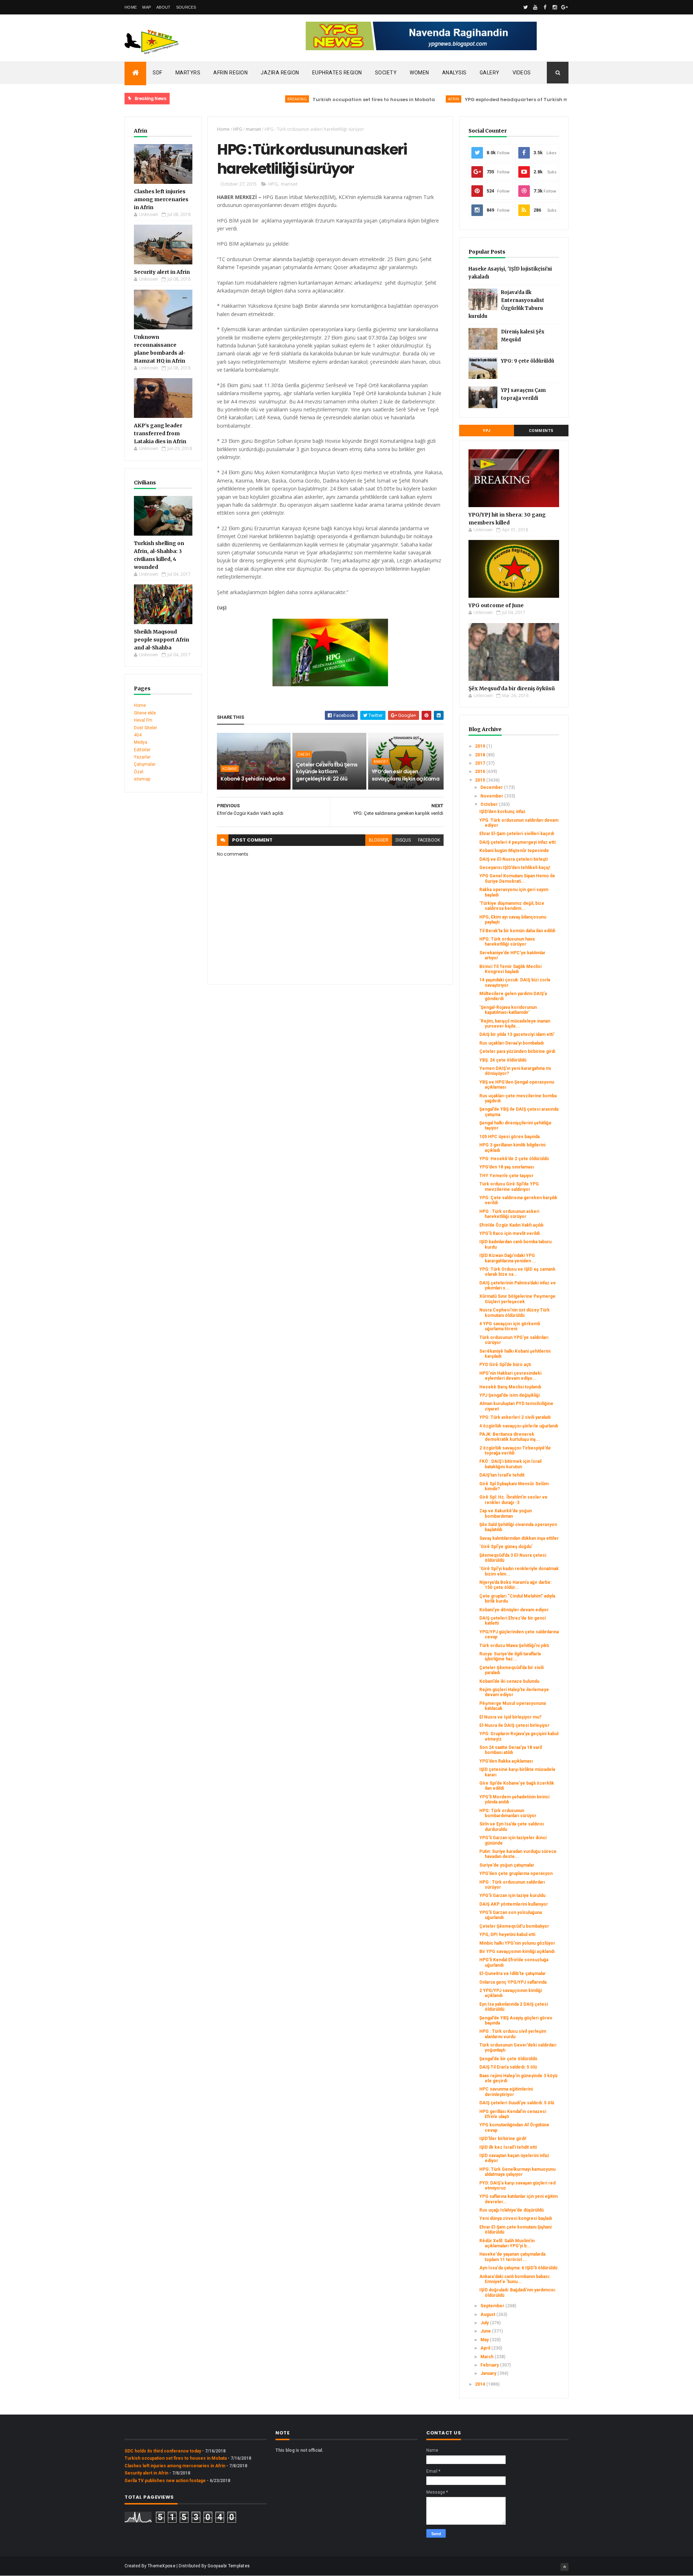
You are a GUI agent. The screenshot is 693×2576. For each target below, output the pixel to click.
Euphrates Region (337, 73)
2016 (481, 771)
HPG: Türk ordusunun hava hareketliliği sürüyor (507, 942)
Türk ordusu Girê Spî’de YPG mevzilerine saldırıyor (509, 1187)
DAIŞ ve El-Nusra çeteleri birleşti (513, 859)
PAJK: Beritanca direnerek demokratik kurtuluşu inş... (510, 1437)
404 (138, 735)
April (486, 2348)
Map (147, 7)
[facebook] (545, 7)
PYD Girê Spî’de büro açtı (505, 1365)
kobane (230, 769)
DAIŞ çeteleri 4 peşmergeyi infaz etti (517, 842)
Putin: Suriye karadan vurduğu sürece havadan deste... (518, 1854)
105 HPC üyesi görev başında (509, 1137)
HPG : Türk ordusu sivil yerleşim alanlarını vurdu (513, 2034)
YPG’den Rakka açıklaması (506, 1761)
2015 (481, 780)
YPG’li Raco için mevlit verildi (509, 1233)
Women (419, 73)
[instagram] (555, 7)
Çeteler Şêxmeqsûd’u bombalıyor (514, 1926)
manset (253, 129)
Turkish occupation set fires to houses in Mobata (328, 100)
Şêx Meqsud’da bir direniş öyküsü (512, 688)
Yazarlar (142, 757)
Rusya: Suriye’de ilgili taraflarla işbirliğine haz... (510, 1656)
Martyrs (188, 73)
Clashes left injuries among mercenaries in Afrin (161, 199)
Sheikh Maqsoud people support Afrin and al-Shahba (162, 640)
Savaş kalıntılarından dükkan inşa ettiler (519, 1538)
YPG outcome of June (496, 605)
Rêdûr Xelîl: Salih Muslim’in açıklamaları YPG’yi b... (507, 2243)
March (487, 2357)
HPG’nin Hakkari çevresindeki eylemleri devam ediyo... (510, 1376)
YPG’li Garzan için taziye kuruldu (512, 1896)
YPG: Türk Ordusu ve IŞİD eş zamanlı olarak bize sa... (517, 1272)
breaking (252, 99)
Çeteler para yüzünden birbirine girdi (517, 1051)
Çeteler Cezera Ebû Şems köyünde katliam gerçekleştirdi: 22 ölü (327, 772)
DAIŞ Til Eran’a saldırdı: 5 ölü (508, 2067)
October (490, 804)
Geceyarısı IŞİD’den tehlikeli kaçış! (515, 868)
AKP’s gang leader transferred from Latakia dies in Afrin (160, 433)
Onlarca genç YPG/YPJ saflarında (513, 1982)
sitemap (142, 779)
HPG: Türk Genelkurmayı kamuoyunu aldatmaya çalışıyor (517, 2172)
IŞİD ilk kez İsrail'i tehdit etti (508, 2147)
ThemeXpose (162, 2566)
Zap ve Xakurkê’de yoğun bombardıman (505, 1513)
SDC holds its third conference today (163, 2451)
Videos (522, 73)
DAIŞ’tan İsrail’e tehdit (502, 1475)
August (488, 2314)
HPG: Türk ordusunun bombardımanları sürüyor (508, 1813)
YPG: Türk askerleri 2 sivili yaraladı (515, 1417)
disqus (403, 840)
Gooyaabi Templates (229, 2566)
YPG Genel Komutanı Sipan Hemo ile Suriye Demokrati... (517, 878)
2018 (481, 755)
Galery (490, 73)
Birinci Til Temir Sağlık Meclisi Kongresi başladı (510, 969)
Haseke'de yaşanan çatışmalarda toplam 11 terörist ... (512, 2257)
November (492, 796)
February (490, 2365)
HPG (238, 129)
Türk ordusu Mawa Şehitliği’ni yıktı (514, 1646)
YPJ (487, 431)
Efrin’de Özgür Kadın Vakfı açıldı (511, 1225)
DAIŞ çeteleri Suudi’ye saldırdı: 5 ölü (517, 2103)
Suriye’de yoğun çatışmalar (507, 1865)
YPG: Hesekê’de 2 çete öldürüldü (514, 1159)
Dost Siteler (145, 728)
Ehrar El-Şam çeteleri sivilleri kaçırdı (517, 834)
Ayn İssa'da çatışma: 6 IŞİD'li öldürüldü (518, 2268)
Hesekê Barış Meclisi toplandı (510, 1387)
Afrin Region (230, 73)
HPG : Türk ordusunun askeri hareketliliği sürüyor (509, 1214)
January (489, 2373)
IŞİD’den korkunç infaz (502, 812)
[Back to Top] (565, 2567)
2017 (481, 763)
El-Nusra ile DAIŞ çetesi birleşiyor (514, 1725)
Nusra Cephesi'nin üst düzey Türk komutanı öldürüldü (515, 1313)
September (493, 2306)
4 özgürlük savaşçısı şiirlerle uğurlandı (519, 1426)
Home (131, 7)
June (486, 2331)
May (485, 2340)
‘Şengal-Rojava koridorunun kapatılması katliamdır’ (508, 1010)
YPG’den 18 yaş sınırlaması (507, 1167)
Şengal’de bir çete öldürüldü (508, 2059)
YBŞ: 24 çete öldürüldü (503, 1060)
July (485, 2323)
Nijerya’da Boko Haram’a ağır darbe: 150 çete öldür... (515, 1585)
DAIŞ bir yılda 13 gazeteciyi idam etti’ (517, 1034)
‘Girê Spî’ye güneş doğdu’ (506, 1547)
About (164, 7)
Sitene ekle (145, 713)
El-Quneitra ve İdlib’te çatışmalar (513, 1974)
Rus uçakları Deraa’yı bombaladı (511, 1043)
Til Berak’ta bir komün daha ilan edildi (517, 931)
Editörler (142, 750)
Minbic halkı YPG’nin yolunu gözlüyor (517, 1943)
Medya (141, 742)
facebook (429, 840)
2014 (481, 2384)
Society (386, 73)
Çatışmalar (145, 764)
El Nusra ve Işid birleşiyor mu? (510, 1717)
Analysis (454, 73)
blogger (379, 840)
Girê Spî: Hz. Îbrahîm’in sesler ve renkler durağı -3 (513, 1500)
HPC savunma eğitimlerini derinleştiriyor (506, 2092)
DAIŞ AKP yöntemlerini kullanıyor (514, 1904)
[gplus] (565, 7)
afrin (408, 99)
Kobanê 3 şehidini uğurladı (253, 779)
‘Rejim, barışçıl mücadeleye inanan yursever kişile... (515, 1024)
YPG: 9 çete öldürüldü (528, 361)
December (492, 787)
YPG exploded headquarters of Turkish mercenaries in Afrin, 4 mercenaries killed (521, 100)
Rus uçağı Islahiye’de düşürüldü (511, 2210)
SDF (158, 73)
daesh (304, 754)
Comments (541, 431)
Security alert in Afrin (162, 272)
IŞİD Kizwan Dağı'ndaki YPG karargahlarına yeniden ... (508, 1258)
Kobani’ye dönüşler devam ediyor (514, 1610)
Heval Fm (143, 720)
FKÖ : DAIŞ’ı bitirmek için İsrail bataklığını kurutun (510, 1464)
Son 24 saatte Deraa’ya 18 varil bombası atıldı (511, 1750)
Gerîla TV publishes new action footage (165, 2481)
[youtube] (535, 7)
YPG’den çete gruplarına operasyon (516, 1873)
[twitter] (526, 7)
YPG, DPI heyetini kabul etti (507, 1935)
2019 (481, 746)
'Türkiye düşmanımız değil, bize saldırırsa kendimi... (512, 906)
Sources (186, 7)
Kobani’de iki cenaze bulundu (509, 1681)
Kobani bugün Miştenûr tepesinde (514, 851)
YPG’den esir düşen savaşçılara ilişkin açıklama (406, 775)
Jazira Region (280, 73)
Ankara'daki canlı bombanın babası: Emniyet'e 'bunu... (515, 2279)
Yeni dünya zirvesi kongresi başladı (516, 2218)
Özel (139, 772)
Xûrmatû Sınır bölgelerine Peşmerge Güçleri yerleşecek (517, 1299)
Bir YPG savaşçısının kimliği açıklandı (517, 1952)
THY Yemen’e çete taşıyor (506, 1176)
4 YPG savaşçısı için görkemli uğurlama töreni (510, 1326)
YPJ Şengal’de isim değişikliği (509, 1395)
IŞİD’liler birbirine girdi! (503, 2139)
